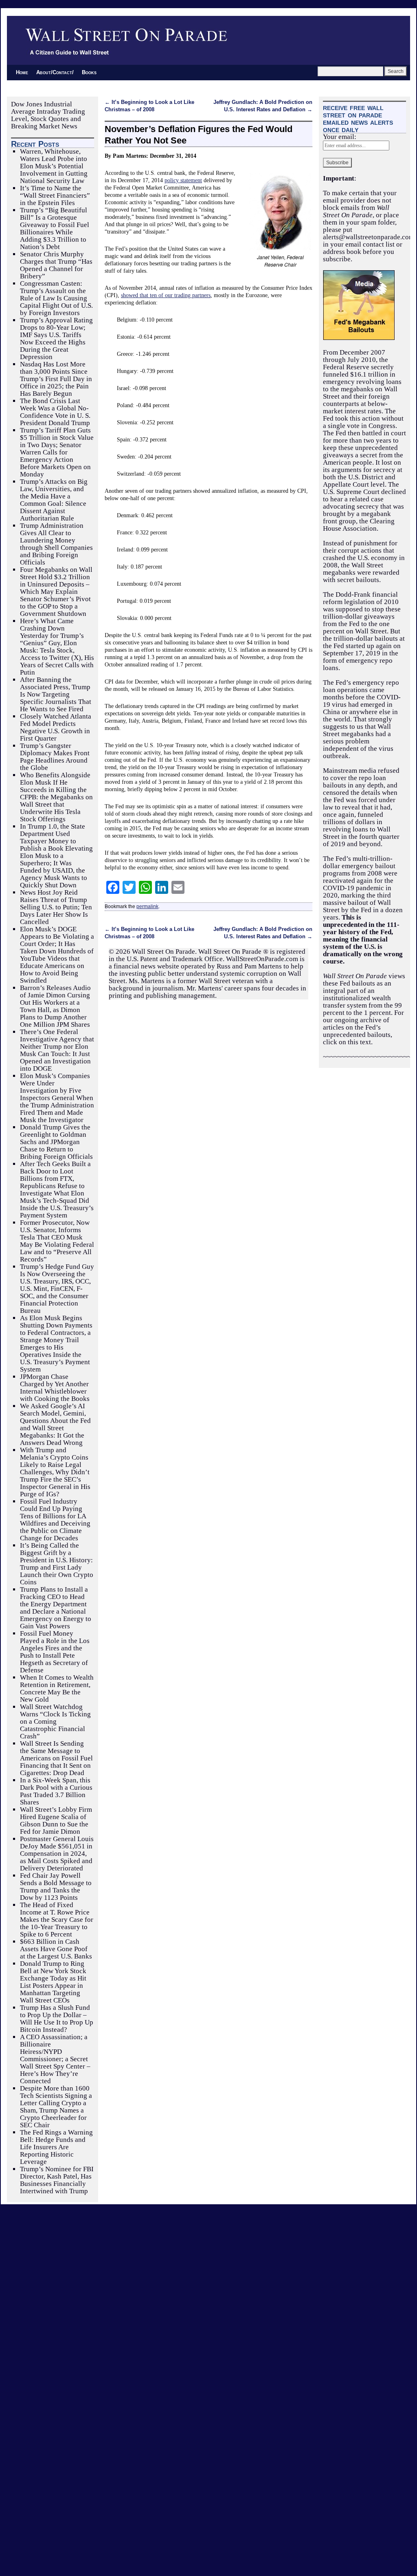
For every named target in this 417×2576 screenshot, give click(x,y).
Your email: (340, 137)
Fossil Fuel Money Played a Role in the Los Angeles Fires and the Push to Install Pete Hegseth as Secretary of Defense (55, 1652)
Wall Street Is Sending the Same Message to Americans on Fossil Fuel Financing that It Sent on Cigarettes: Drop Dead (56, 1758)
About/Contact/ (55, 72)
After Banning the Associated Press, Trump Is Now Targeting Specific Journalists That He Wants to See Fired (56, 694)
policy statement (183, 180)
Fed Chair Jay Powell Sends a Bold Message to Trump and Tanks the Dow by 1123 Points (56, 1887)
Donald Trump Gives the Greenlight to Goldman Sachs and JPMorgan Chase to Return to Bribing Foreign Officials (56, 1142)
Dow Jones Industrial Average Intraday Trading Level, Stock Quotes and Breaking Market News (48, 115)
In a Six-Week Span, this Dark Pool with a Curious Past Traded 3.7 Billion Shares (56, 1791)
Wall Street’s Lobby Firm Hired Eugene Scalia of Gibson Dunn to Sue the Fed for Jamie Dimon (56, 1821)
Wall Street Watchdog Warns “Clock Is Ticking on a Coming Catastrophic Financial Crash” (55, 1721)
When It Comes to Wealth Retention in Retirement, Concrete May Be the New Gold (57, 1688)
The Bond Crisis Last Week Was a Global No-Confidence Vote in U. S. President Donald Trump (55, 412)
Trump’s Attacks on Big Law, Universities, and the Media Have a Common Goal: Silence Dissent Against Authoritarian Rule (54, 500)
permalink (147, 906)
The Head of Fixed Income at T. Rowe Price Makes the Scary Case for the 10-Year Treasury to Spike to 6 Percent (57, 1920)
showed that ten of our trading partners (166, 295)
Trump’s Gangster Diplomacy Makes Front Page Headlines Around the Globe (55, 757)
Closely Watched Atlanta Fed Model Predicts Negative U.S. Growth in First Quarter (56, 727)
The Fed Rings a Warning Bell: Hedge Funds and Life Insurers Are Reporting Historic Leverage (56, 2147)
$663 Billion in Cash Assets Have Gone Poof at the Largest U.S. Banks (56, 1949)
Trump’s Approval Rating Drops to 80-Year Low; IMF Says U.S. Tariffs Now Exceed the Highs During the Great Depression (56, 339)
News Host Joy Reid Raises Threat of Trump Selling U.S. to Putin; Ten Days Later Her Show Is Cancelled (56, 907)
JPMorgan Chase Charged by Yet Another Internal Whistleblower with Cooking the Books (55, 1388)
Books (89, 72)
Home (22, 72)
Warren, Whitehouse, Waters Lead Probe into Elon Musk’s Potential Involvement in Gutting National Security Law (54, 166)
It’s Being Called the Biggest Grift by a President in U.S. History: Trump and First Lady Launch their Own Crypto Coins (57, 1564)
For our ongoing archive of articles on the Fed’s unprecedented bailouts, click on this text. (363, 1027)
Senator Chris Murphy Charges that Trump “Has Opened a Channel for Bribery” (56, 265)
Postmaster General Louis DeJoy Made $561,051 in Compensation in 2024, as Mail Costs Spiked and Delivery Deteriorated (57, 1854)
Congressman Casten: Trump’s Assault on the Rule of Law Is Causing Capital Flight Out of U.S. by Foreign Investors (56, 298)
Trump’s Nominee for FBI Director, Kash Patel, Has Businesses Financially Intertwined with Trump (57, 2180)
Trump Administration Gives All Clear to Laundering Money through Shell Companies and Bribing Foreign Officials (56, 544)
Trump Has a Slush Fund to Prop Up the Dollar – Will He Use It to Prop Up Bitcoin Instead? (57, 2019)
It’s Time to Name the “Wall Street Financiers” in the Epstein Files (55, 195)
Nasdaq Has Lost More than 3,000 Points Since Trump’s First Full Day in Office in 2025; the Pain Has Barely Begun (56, 379)
